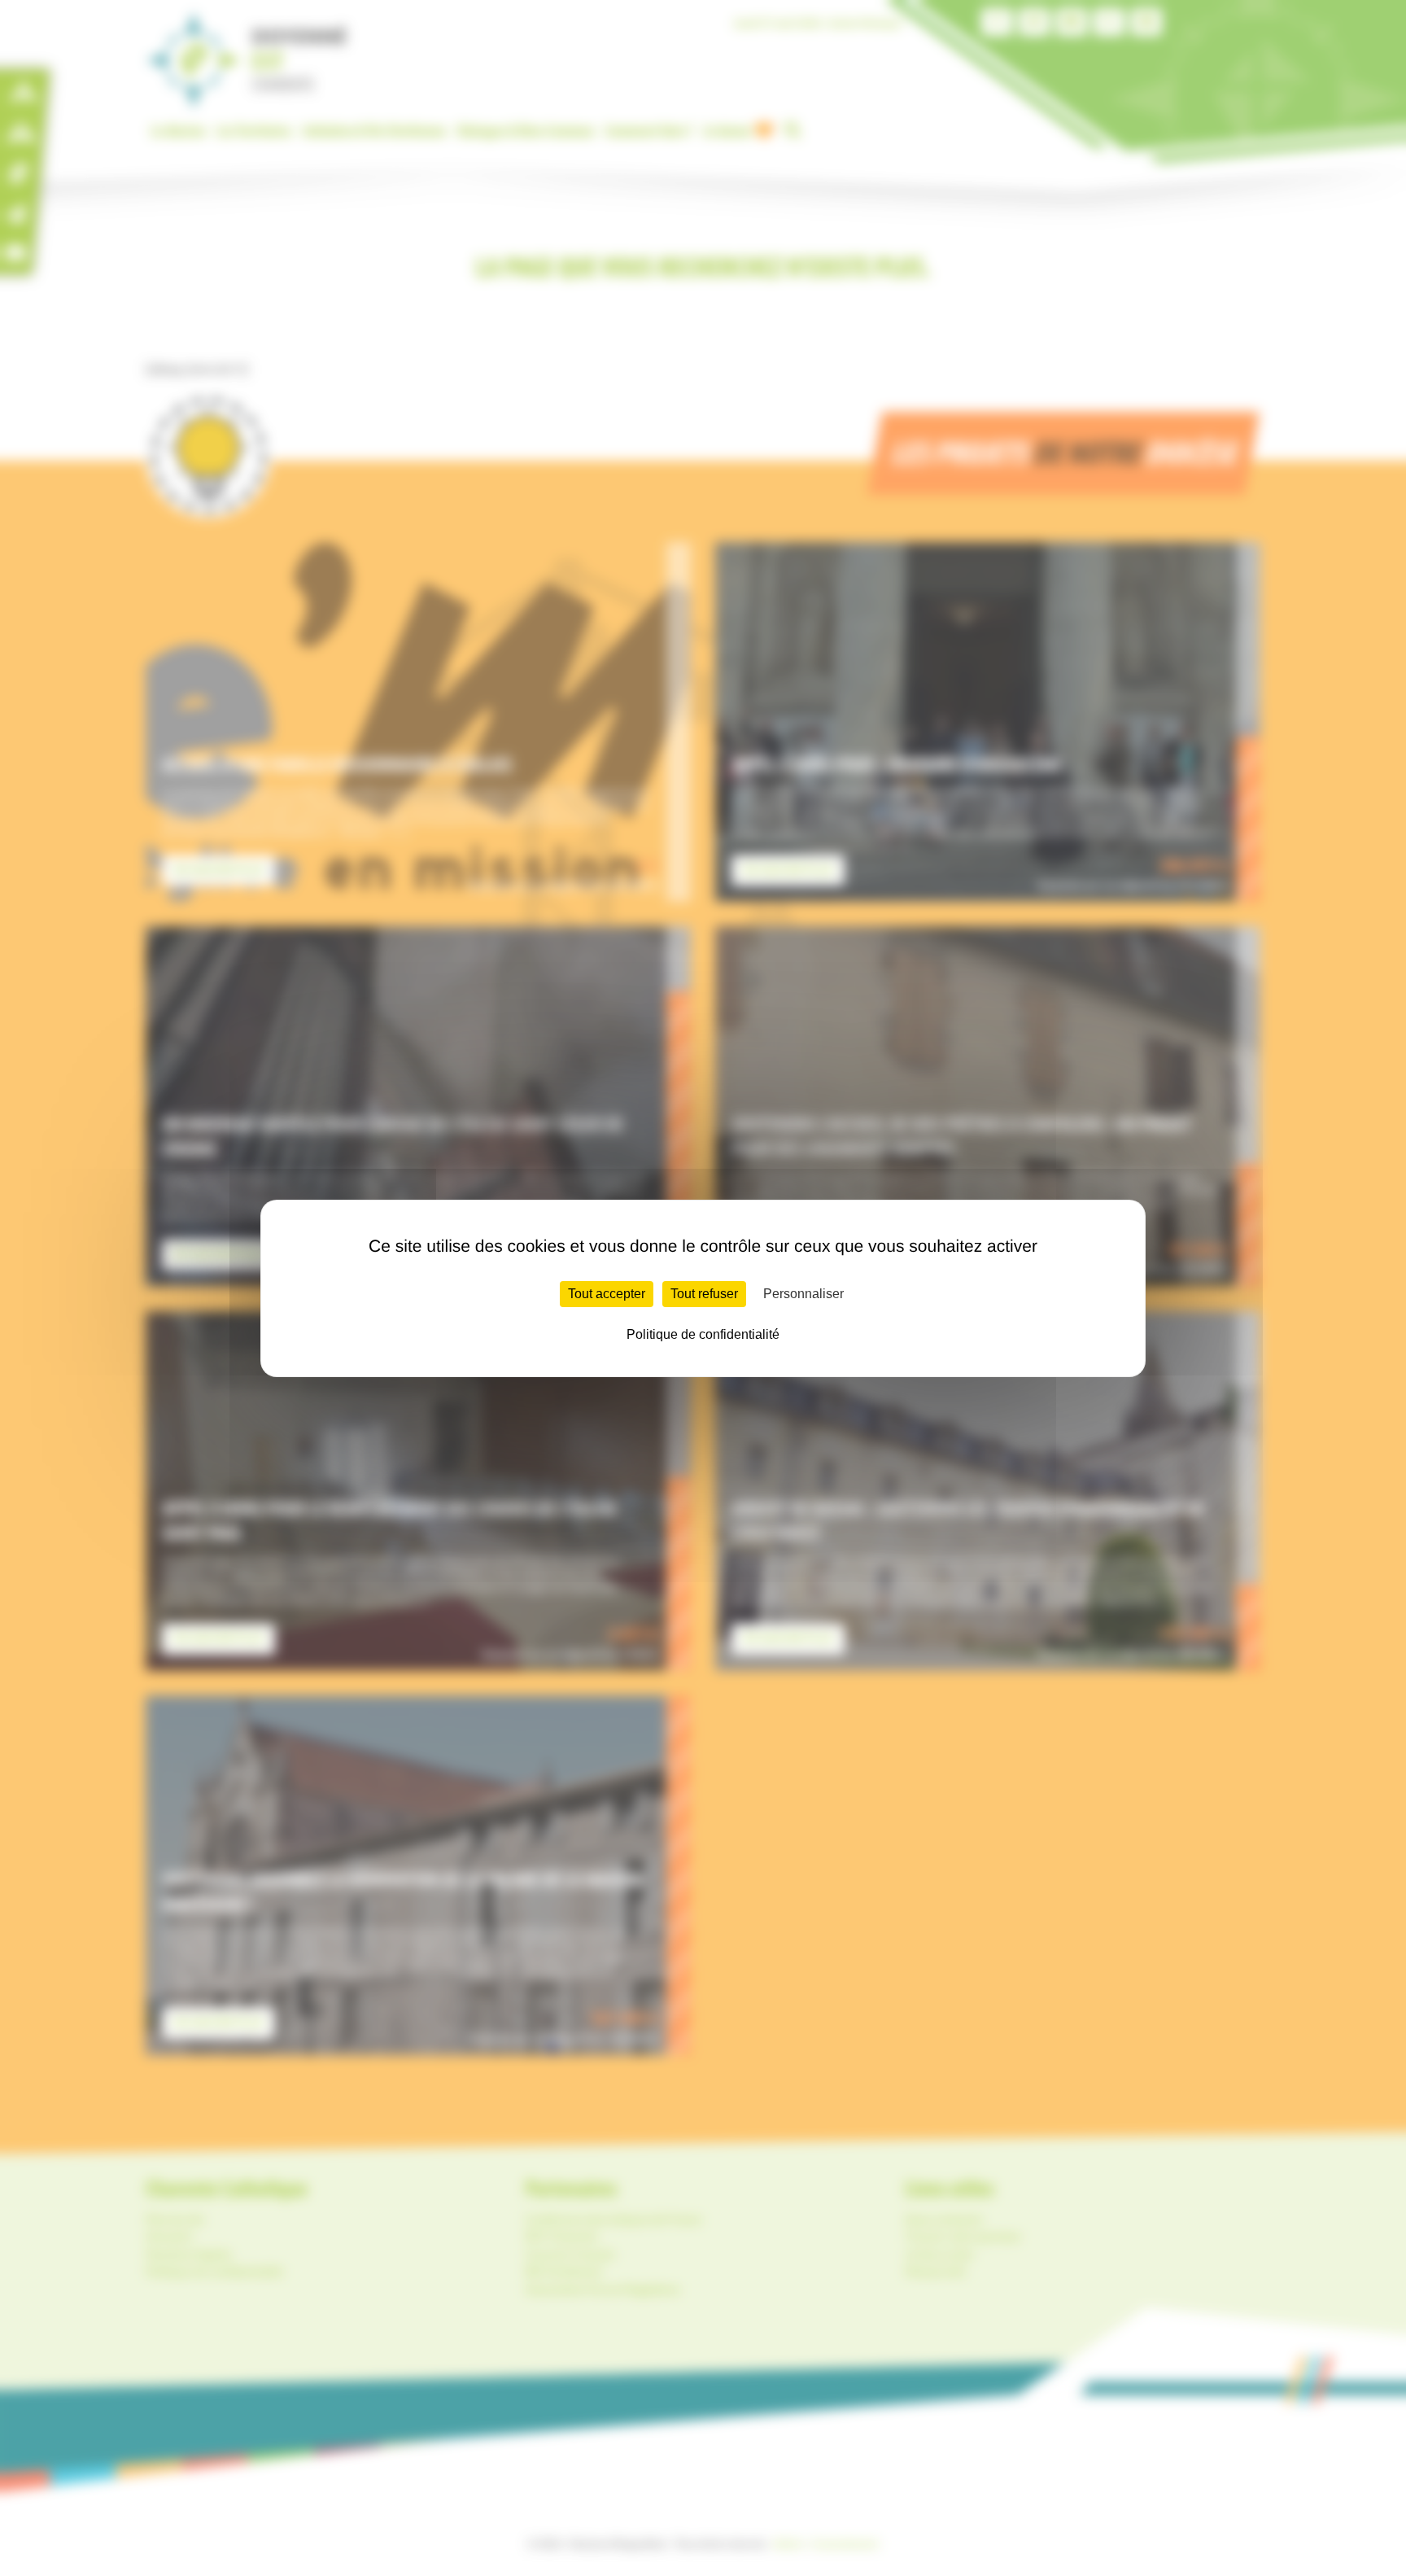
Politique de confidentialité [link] (703, 1334)
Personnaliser (803, 1294)
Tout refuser (704, 1294)
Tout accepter (607, 1294)
